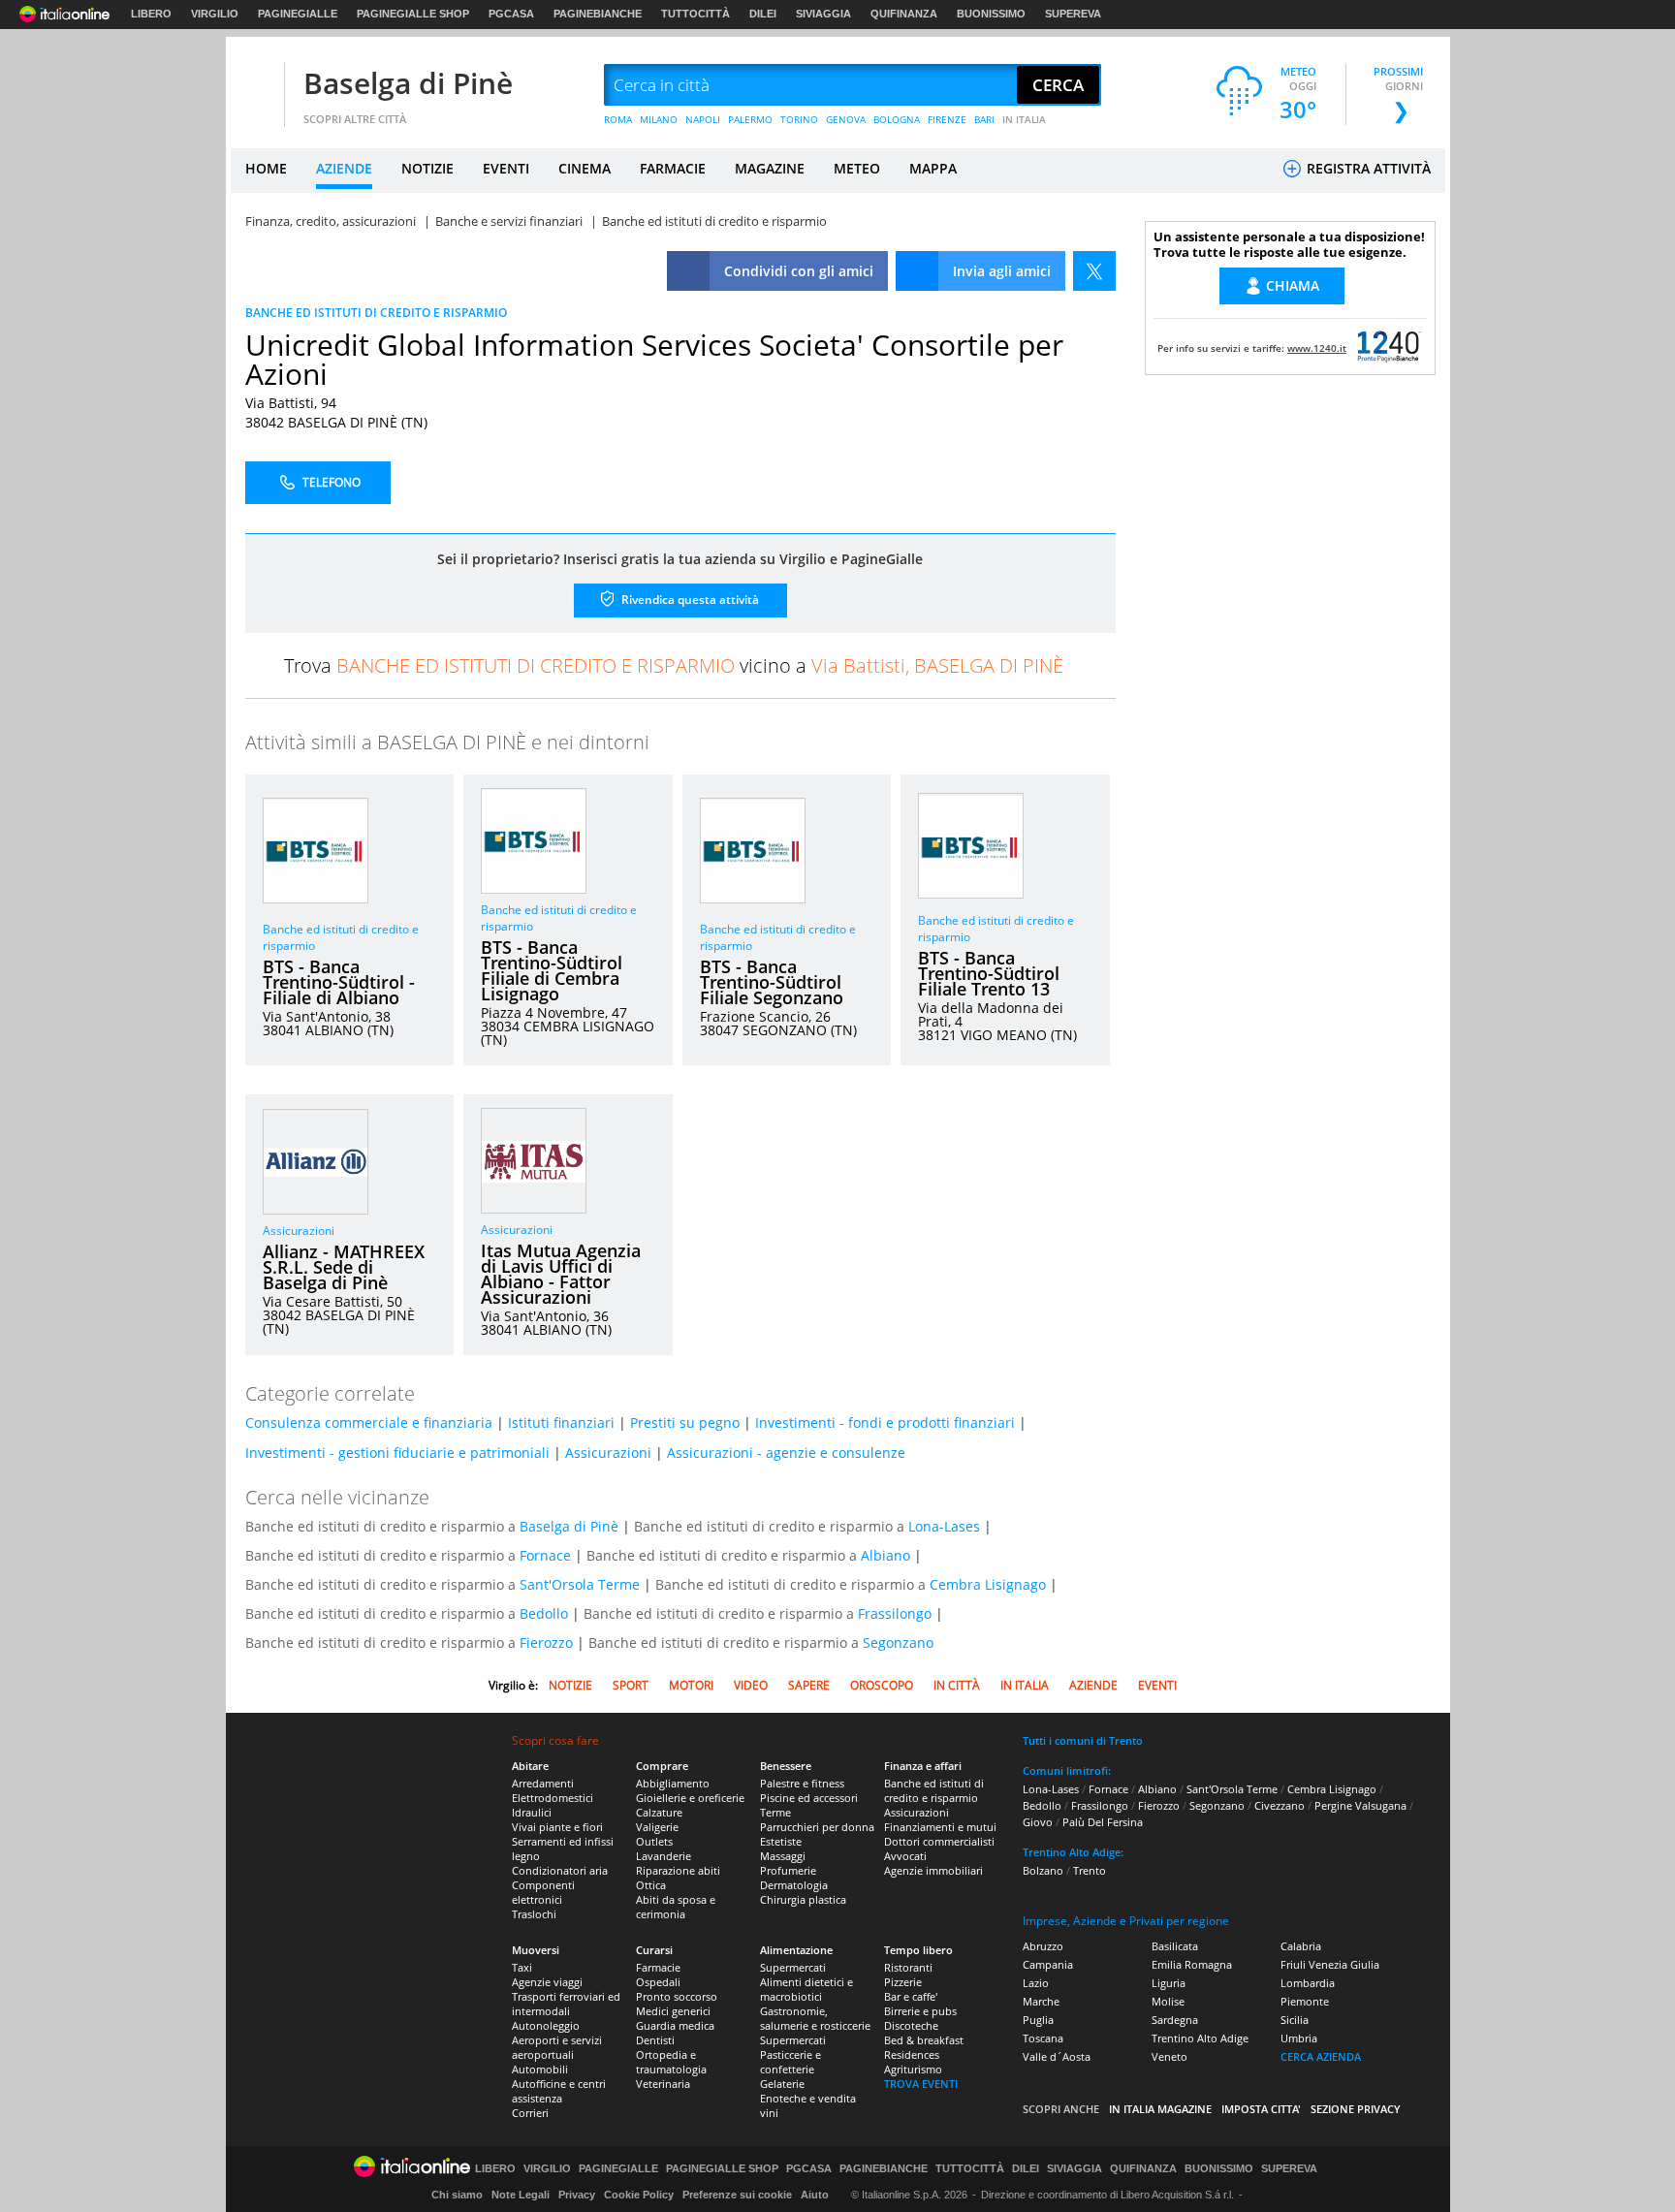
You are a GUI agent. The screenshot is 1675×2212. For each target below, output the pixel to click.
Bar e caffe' (911, 1996)
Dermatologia (794, 1885)
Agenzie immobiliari (933, 1870)
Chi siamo (457, 2195)
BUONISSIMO (991, 14)
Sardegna (1175, 2020)
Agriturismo (913, 2069)
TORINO (799, 119)
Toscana (1043, 2038)
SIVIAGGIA (823, 14)
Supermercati (793, 1967)
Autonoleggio (546, 2025)
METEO (857, 168)
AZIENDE (344, 168)
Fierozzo (546, 1643)
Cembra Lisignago (988, 1584)
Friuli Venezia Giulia (1330, 1964)
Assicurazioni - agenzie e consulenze (786, 1453)
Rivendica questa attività (689, 600)
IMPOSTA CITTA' (1261, 2109)
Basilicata (1175, 1946)
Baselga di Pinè (408, 83)
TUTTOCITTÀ (695, 14)
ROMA (618, 119)
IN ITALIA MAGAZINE (1160, 2109)
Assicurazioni (299, 1231)
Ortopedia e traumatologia (671, 2062)
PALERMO (750, 119)
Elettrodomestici (553, 1798)
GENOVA (846, 119)
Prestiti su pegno (685, 1422)
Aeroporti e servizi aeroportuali (557, 2047)
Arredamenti (543, 1783)
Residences (912, 2054)
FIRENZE (947, 119)
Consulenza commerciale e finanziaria (369, 1422)
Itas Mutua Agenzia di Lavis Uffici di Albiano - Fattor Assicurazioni (561, 1274)
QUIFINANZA (904, 14)
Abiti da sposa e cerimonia (676, 1907)
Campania (1048, 1964)
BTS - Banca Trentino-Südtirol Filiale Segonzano (772, 982)
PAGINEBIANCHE (598, 14)
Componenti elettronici (543, 1892)
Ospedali (658, 1982)
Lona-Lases (944, 1526)
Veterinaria (663, 2084)
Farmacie (658, 1967)
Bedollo (544, 1613)
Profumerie (788, 1870)
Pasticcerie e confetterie (790, 2062)
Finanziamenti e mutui (940, 1827)
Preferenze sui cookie (737, 2195)
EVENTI (506, 168)
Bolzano (1043, 1870)
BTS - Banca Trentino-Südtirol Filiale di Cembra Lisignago (552, 970)
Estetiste (781, 1841)
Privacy (577, 2195)
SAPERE (809, 1685)
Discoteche (911, 2025)
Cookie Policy (639, 2195)
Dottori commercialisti (939, 1841)
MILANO (659, 119)
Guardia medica (675, 2025)
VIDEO (751, 1685)
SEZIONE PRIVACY (1356, 2109)
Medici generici (673, 2011)
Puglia (1038, 2020)
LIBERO (151, 14)
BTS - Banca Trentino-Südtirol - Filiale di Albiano (339, 982)
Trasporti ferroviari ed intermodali (566, 2004)
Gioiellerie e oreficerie (690, 1798)
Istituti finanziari (561, 1422)
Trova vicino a (674, 665)
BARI (984, 119)
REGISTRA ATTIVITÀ (1367, 168)
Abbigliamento (673, 1783)
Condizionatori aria (560, 1870)
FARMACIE (673, 168)
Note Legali (521, 2195)
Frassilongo (895, 1613)
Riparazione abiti (678, 1870)
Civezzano (1280, 1805)
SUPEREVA (1073, 14)
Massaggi (783, 1856)
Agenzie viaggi (547, 1982)
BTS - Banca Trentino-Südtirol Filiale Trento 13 (989, 973)
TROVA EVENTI (921, 2084)
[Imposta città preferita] (255, 86)
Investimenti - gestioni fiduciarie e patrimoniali (397, 1453)
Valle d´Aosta (1057, 2056)
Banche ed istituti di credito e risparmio (934, 1790)
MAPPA (933, 168)
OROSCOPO (882, 1685)
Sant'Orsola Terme (580, 1584)
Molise (1168, 2001)
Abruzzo (1043, 1946)
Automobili (540, 2069)
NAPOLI (703, 119)
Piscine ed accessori (809, 1798)
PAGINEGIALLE (298, 14)
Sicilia (1295, 2020)
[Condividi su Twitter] (1094, 271)
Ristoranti (908, 1967)
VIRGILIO (215, 14)
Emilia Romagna (1192, 1964)
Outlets (654, 1841)
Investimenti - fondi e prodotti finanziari (885, 1422)
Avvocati (905, 1856)
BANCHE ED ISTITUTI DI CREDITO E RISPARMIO (376, 313)
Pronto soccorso (677, 1996)
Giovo (1038, 1822)
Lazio (1036, 1983)
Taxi (522, 1967)
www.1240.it (1317, 348)
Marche (1041, 2001)
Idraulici (532, 1812)
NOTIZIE (427, 168)
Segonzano (898, 1643)
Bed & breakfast (924, 2040)
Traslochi (534, 1914)
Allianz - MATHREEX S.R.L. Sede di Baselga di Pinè (344, 1267)
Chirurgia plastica (803, 1899)
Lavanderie (664, 1856)
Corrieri (530, 2113)
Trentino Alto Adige (1200, 2038)
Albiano (885, 1555)
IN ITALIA (1024, 119)
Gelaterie (782, 2084)
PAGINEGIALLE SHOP (413, 14)
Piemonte (1305, 2001)
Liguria (1169, 1983)
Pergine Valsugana (1360, 1805)
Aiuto (815, 2195)
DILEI (763, 14)
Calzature (659, 1812)
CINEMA (585, 168)
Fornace (545, 1555)
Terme (775, 1812)
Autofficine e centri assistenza (559, 2091)
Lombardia (1308, 1983)
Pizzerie (903, 1982)
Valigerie (657, 1827)
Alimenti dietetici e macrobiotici (806, 1989)
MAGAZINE (770, 168)
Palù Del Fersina (1103, 1822)
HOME (266, 168)
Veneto (1169, 2056)
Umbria (1299, 2038)
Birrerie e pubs (920, 2011)
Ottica (651, 1885)
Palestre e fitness (802, 1783)
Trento (1090, 1870)
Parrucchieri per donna (817, 1827)
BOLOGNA (897, 119)
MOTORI (691, 1685)
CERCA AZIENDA (1321, 2056)
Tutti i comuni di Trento (1083, 1740)
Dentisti (655, 2040)
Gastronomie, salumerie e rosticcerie (815, 2018)
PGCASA (511, 14)
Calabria (1301, 1946)
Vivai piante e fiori (557, 1827)
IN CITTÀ (957, 1685)
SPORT (631, 1685)
